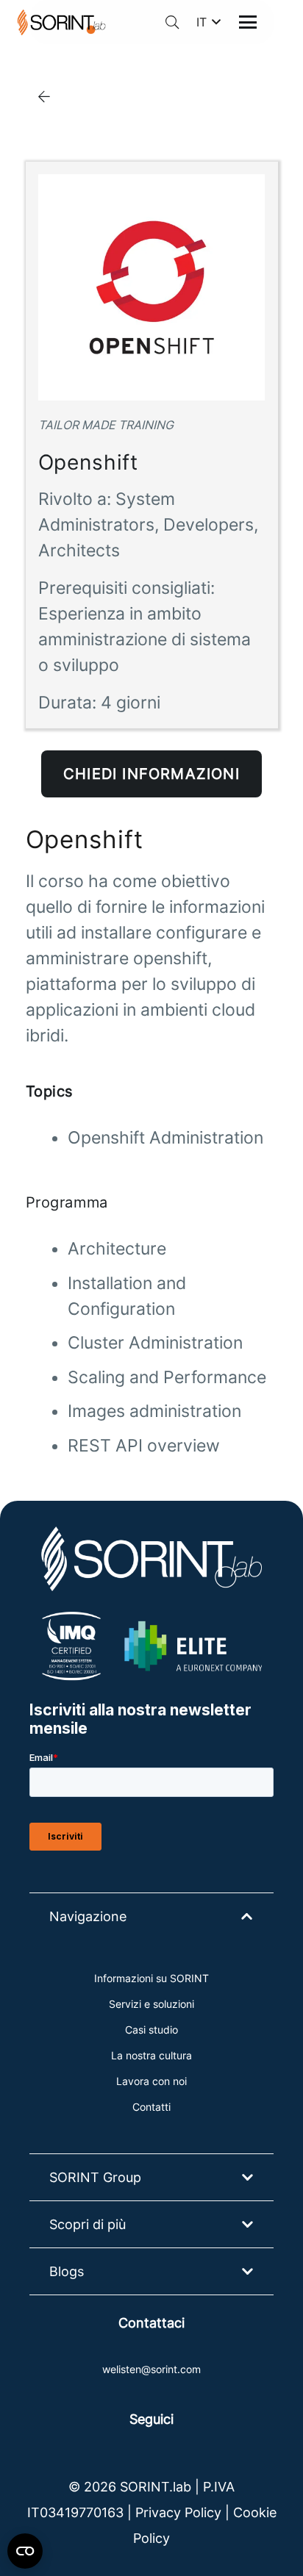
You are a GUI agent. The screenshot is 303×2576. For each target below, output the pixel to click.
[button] (172, 22)
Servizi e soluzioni (151, 2004)
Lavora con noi (151, 2081)
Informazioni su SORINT (151, 1978)
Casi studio (151, 2030)
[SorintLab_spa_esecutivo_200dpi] (61, 22)
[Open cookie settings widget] (25, 2551)
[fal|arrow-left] (44, 96)
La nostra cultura (151, 2055)
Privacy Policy (178, 2512)
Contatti (151, 2107)
